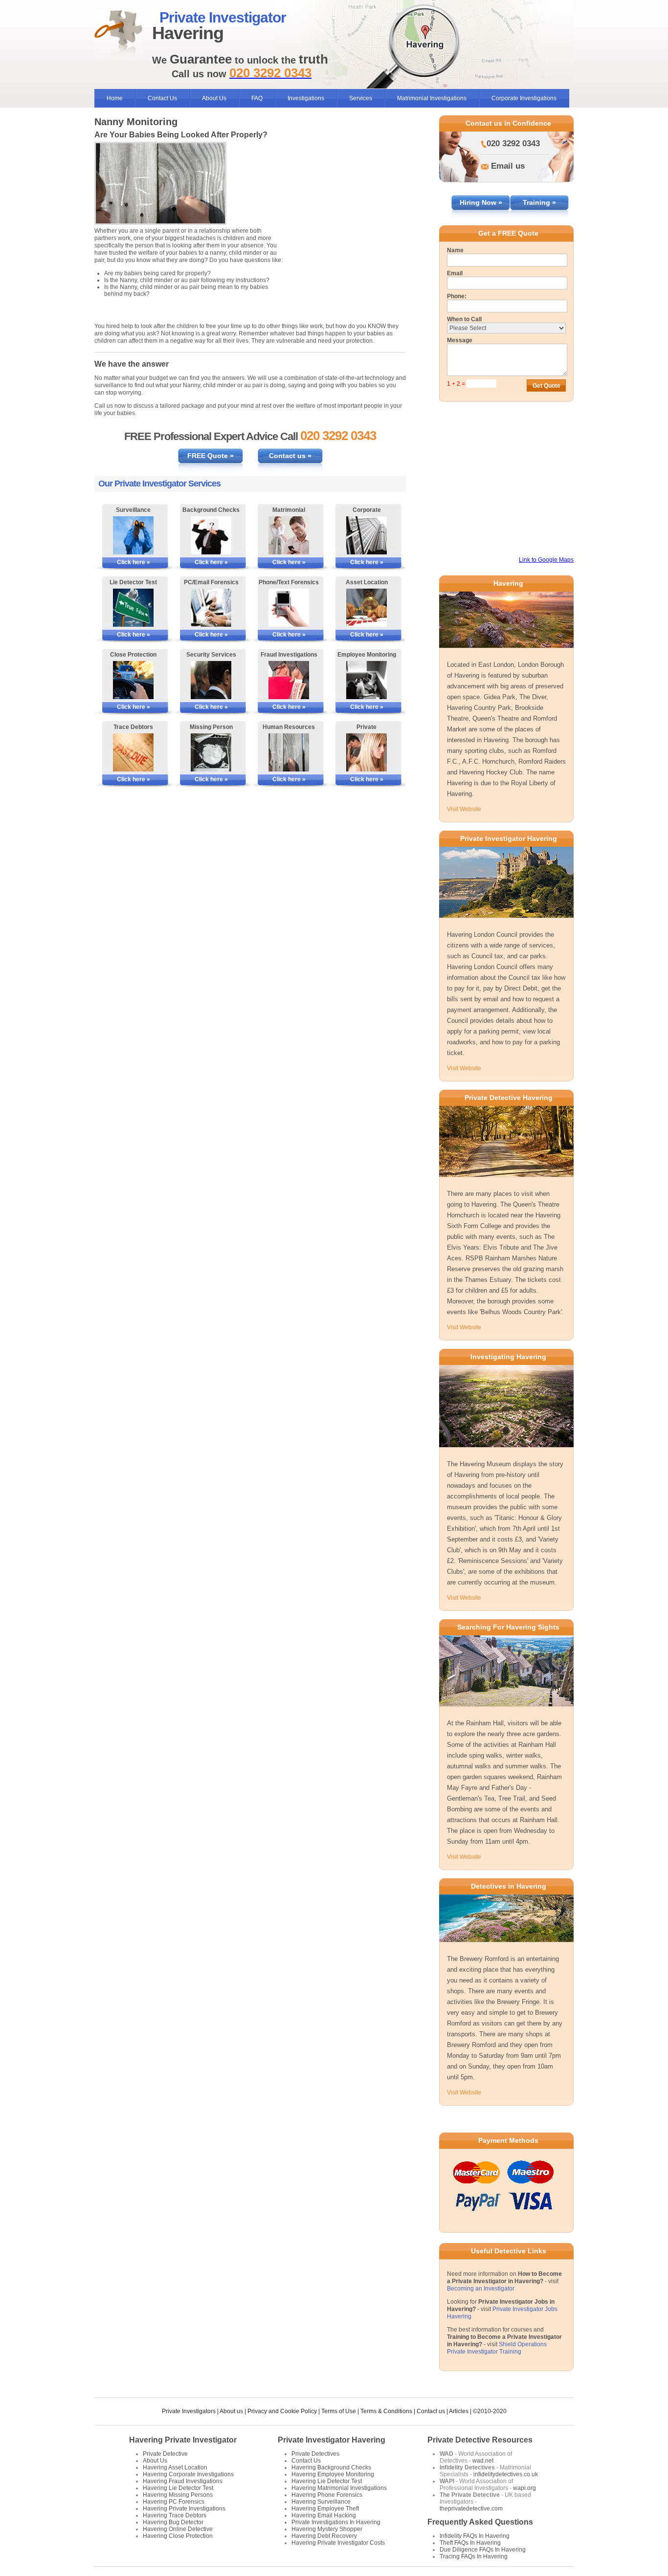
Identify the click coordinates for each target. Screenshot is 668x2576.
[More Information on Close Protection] (133, 680)
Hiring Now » (481, 202)
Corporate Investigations (524, 98)
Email (455, 273)
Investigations (306, 98)
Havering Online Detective (178, 2529)
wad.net (483, 2461)
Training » (539, 202)
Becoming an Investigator (481, 2289)
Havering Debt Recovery (324, 2536)
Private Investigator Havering (332, 2440)
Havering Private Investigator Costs (338, 2543)
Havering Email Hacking (324, 2515)
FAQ (257, 98)
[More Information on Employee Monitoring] (367, 680)
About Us (214, 98)
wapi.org (524, 2488)
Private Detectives (315, 2454)
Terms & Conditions (386, 2411)
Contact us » (290, 456)
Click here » (134, 562)
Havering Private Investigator (183, 2440)
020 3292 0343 (513, 143)
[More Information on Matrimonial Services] (289, 535)
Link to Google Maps (546, 560)
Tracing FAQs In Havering (474, 2556)
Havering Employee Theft (325, 2509)
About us (231, 2411)
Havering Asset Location (175, 2467)
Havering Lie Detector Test (178, 2488)
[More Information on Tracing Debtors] (133, 752)
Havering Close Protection (178, 2536)
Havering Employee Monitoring (333, 2474)
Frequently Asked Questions (480, 2522)
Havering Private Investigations (184, 2509)
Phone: (457, 296)
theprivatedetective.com (471, 2509)
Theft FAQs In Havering (470, 2543)
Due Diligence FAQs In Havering (483, 2550)
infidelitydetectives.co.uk (506, 2474)
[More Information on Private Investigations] (367, 752)
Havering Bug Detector (173, 2522)
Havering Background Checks (331, 2467)
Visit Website (464, 809)
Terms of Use (339, 2411)
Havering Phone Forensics (327, 2495)
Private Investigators (189, 2411)
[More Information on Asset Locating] (367, 608)
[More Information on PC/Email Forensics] (211, 608)
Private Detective (165, 2454)
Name (455, 250)
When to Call (464, 319)
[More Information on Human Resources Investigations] (289, 752)
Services (361, 98)
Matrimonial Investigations (432, 98)
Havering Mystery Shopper (327, 2529)
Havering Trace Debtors (175, 2515)
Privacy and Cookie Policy (282, 2411)
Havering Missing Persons (178, 2495)
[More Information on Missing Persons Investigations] (211, 752)
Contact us (431, 2411)
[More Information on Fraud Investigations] (289, 680)
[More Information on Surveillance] (133, 535)
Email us (508, 166)
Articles (459, 2411)
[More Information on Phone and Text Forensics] (289, 608)
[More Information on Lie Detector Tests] (133, 608)
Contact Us (162, 98)
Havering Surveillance (321, 2502)
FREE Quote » (211, 456)
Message (460, 340)
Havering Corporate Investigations (188, 2474)
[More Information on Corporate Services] (367, 535)
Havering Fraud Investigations (183, 2481)
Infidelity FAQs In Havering (475, 2536)
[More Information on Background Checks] (211, 535)
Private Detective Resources (480, 2440)
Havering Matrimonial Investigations (339, 2488)
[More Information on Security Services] (211, 680)
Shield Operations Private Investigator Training (497, 2348)
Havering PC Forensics (174, 2502)
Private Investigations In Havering (336, 2522)
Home (115, 98)
